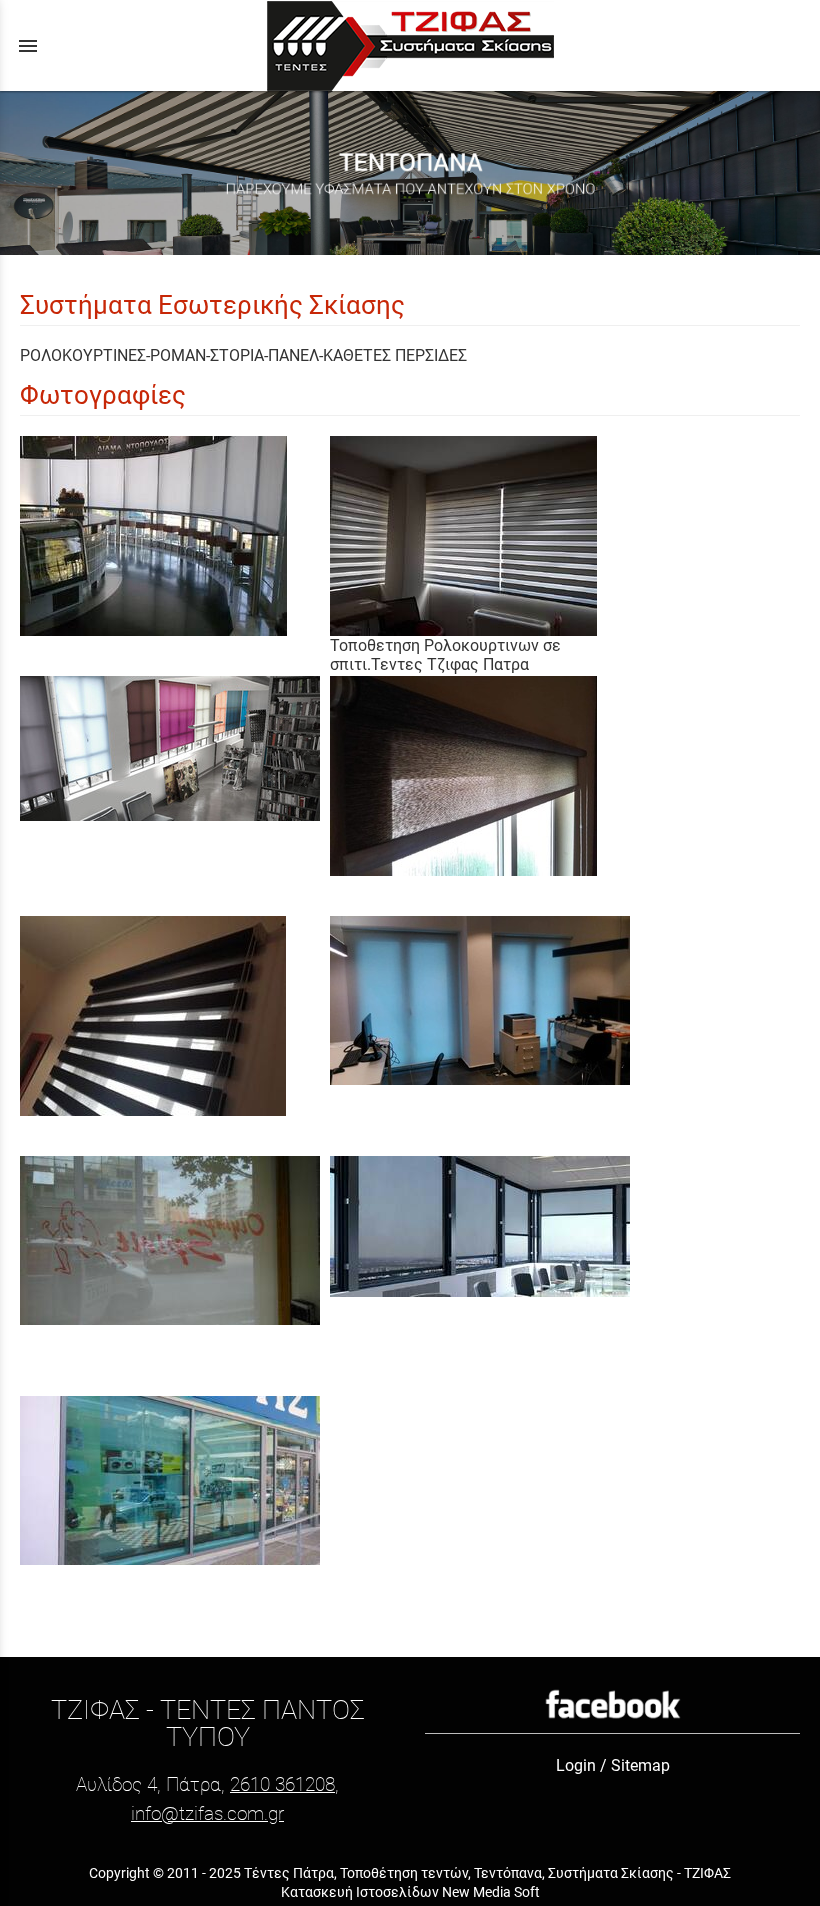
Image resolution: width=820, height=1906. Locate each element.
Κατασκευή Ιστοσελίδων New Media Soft (410, 1892)
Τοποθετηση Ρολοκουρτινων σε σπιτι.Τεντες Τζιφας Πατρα (445, 655)
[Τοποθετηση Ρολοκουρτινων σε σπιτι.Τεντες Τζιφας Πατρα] (485, 536)
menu (28, 46)
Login (576, 1765)
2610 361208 (282, 1784)
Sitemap (640, 1765)
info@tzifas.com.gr (207, 1813)
